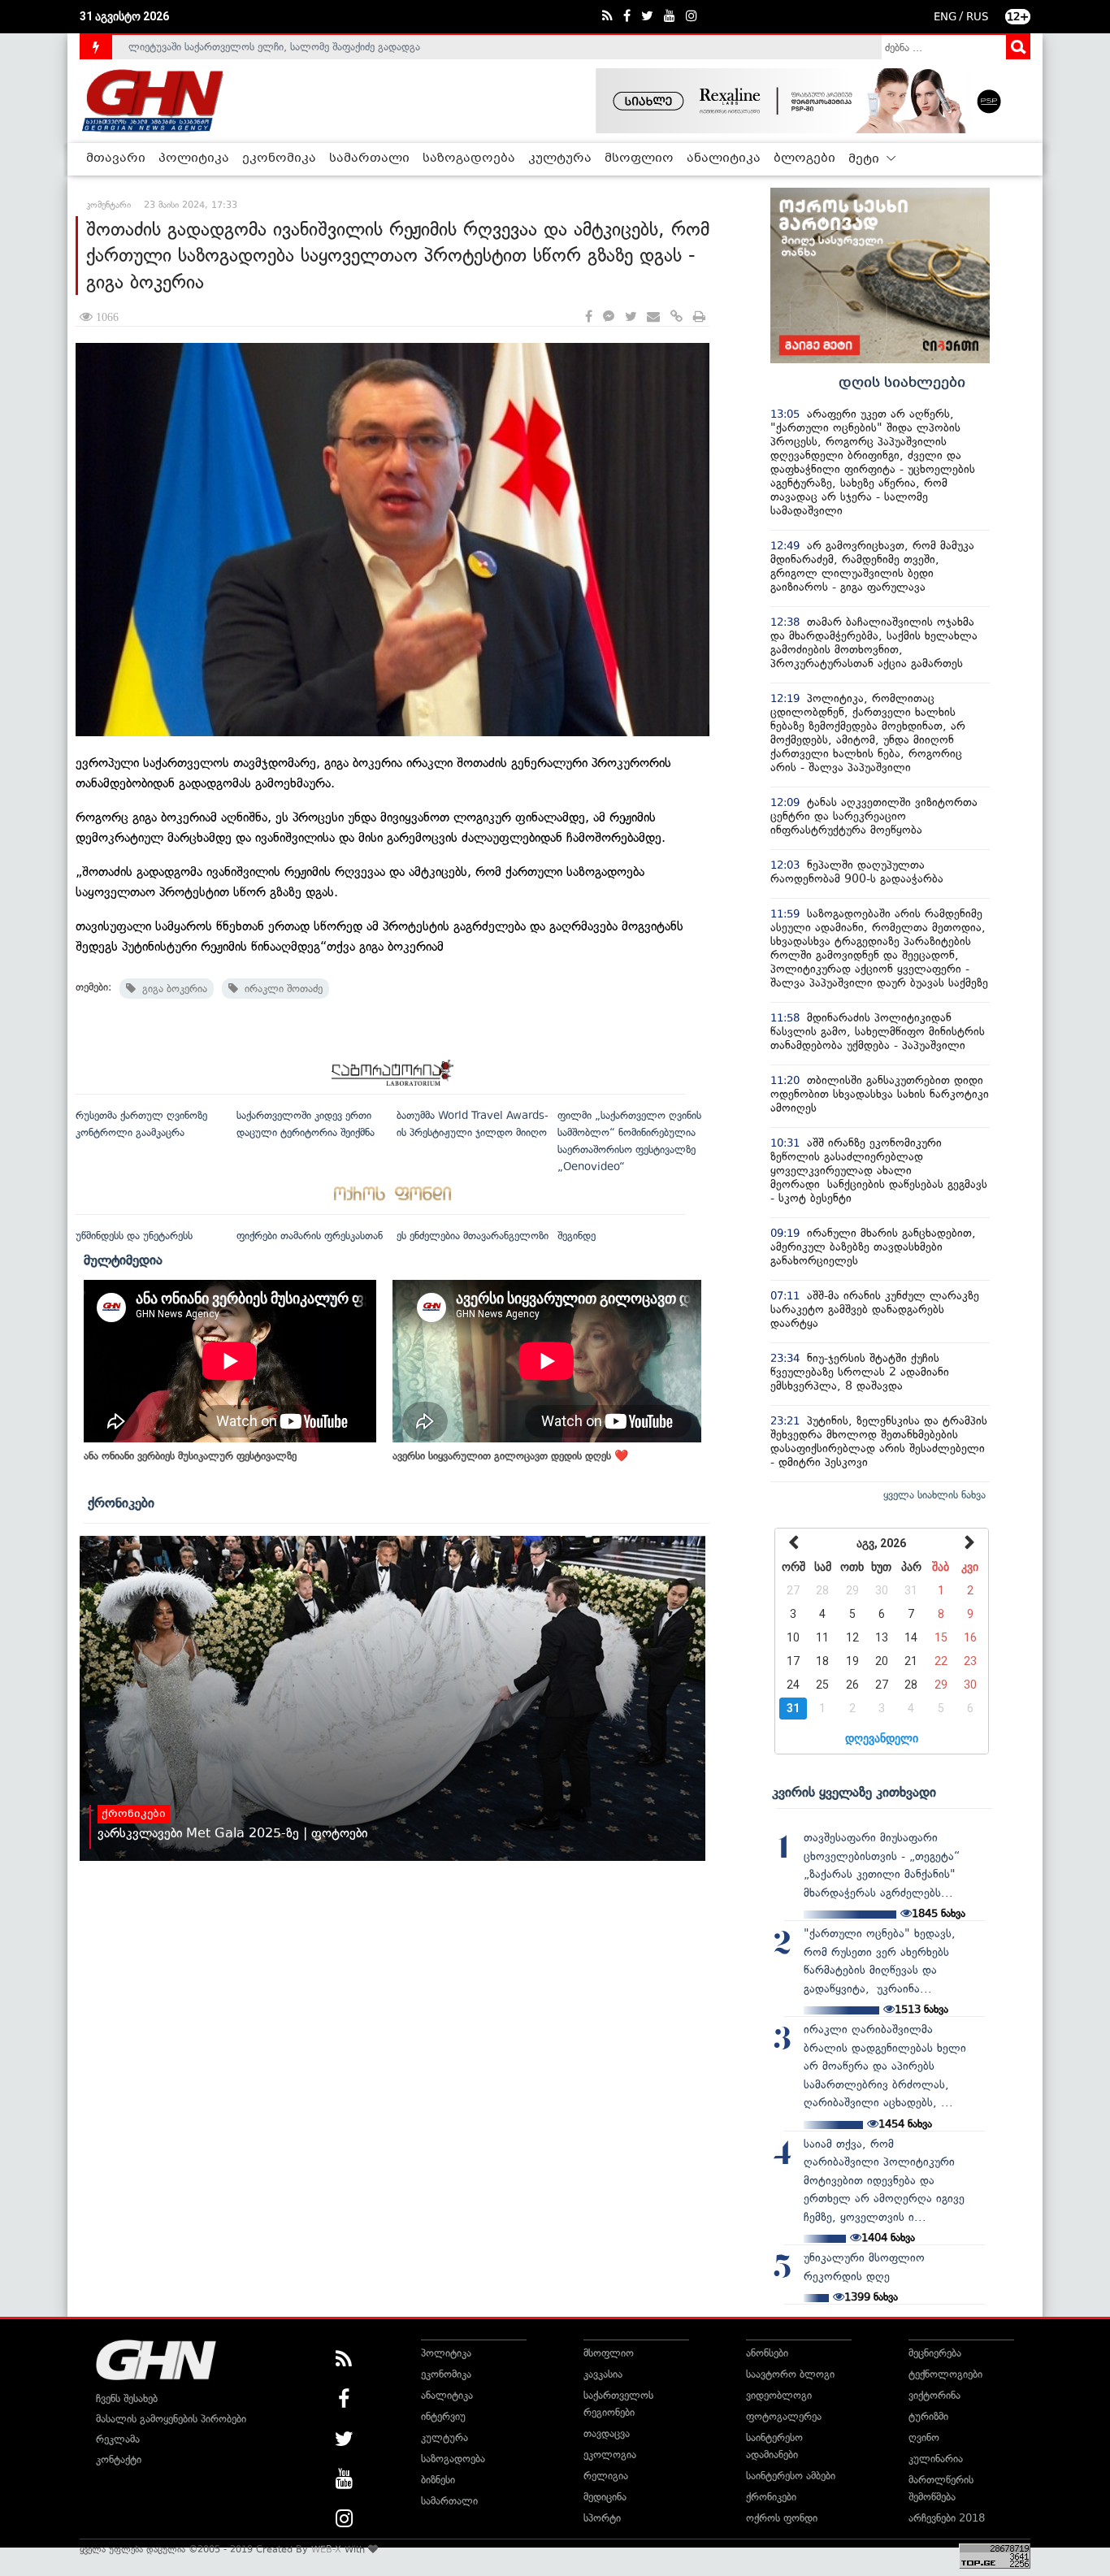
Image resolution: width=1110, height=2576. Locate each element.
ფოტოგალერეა (784, 2416)
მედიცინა (605, 2497)
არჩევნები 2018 (947, 2518)
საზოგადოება (469, 158)
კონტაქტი (119, 2459)
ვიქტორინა (934, 2395)
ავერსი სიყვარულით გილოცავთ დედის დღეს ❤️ (510, 1456)
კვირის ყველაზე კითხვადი (854, 1792)
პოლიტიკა (194, 158)
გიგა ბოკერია (171, 989)
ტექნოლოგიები (945, 2374)
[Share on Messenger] (609, 317)
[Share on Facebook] (589, 317)
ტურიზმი (928, 2416)
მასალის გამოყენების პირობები (171, 2419)
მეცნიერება (935, 2353)
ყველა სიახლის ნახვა (934, 1495)
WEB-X (326, 2549)
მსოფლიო (639, 158)
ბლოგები (804, 158)
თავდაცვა (607, 2433)
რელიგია (606, 2476)
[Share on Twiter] (631, 317)
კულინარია (936, 2459)
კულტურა (560, 158)
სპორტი (602, 2518)
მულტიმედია (123, 1260)
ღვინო (924, 2437)
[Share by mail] (653, 317)
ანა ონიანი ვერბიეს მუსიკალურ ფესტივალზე (190, 1456)
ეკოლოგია (610, 2455)
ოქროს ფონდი (782, 2518)
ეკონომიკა (279, 158)
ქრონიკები (121, 1503)
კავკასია (603, 2374)
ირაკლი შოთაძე (280, 989)
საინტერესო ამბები (791, 2476)
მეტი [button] (865, 159)
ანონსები (767, 2353)
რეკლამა (118, 2439)
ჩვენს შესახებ (127, 2398)
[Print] (699, 317)
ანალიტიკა (724, 158)
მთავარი (116, 158)
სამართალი (369, 158)
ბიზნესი (438, 2480)
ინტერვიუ (443, 2416)
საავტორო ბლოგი (790, 2374)
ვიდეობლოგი (779, 2395)
